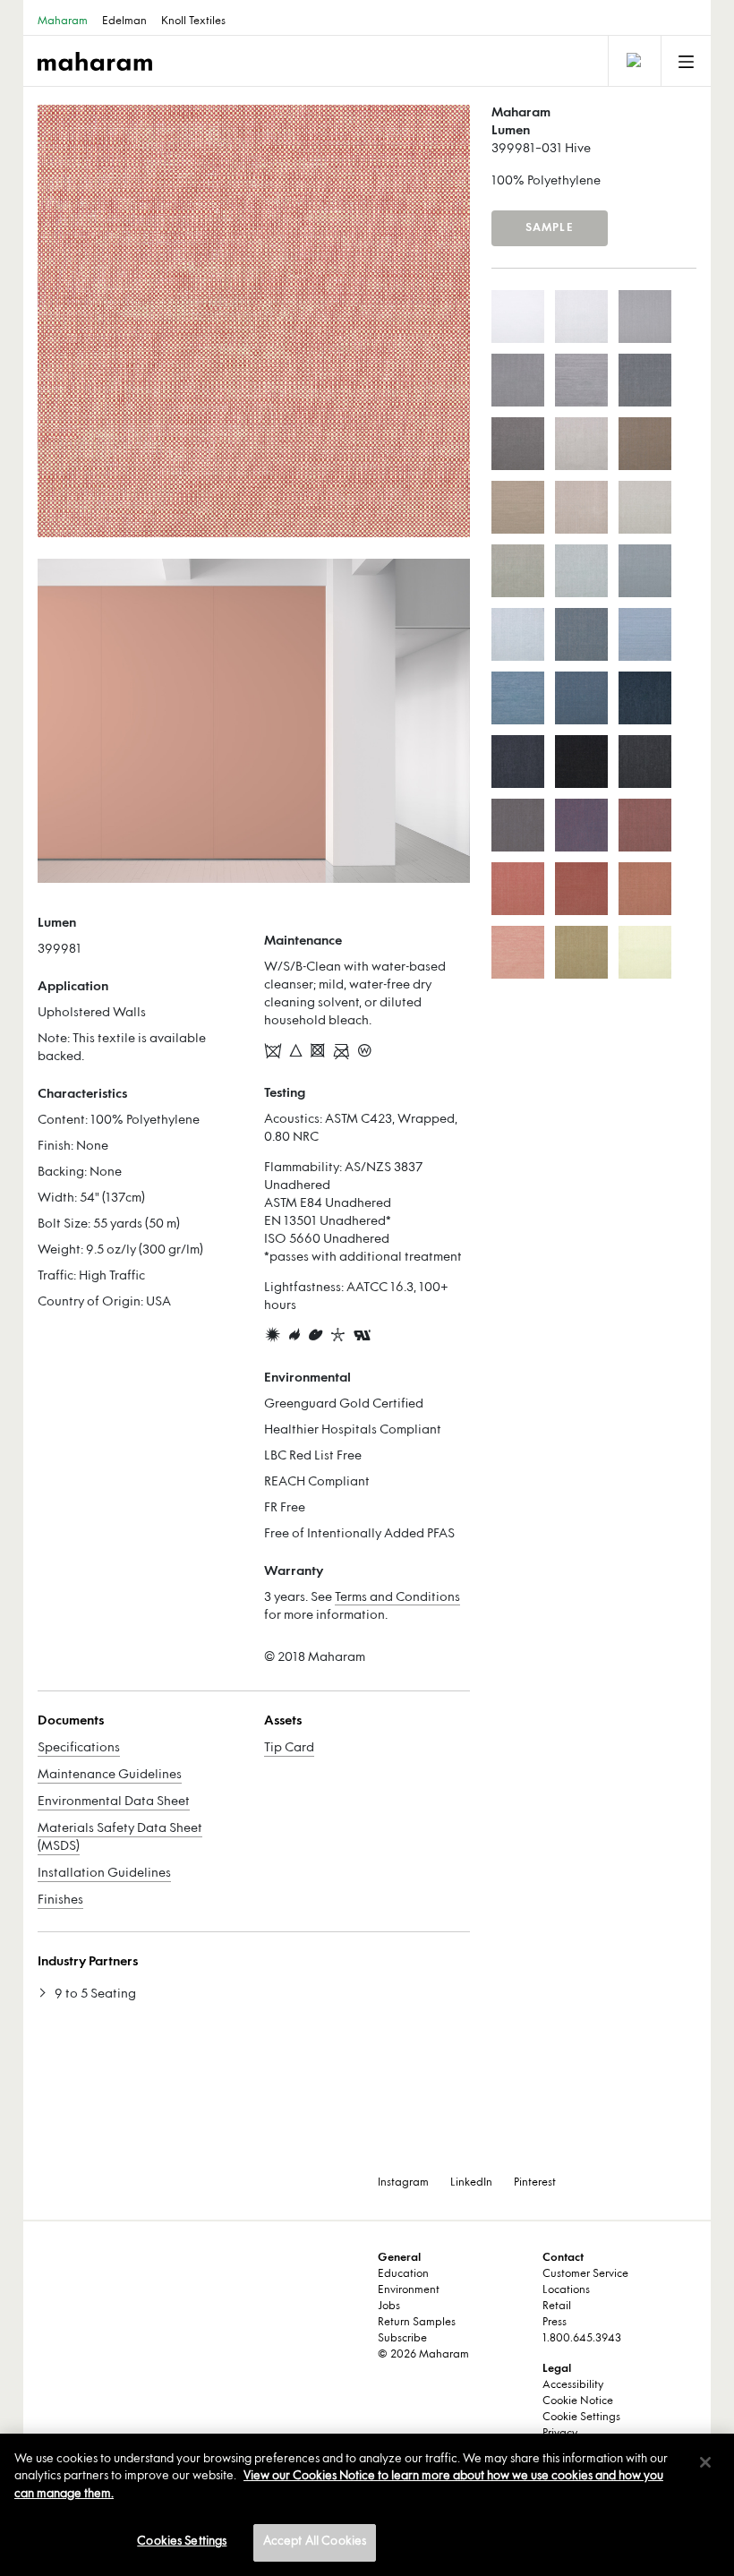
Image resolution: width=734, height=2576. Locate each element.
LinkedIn (471, 2183)
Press (555, 2323)
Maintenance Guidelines (110, 1775)
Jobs (389, 2306)
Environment (409, 2290)
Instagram (403, 2183)
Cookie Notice (578, 2401)
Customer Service (585, 2274)
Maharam (63, 21)
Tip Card (289, 1748)
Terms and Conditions (397, 1598)
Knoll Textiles (193, 21)
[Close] (705, 2462)
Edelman (124, 21)
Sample (550, 228)
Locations (566, 2290)
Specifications (79, 1748)
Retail (557, 2306)
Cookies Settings (182, 2542)
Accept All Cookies (315, 2542)
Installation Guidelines (104, 1874)
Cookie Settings (581, 2418)
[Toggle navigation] (633, 61)
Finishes (60, 1900)
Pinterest (535, 2183)
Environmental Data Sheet (114, 1802)
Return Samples (417, 2323)
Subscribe (402, 2339)
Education (403, 2274)
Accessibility (573, 2385)
